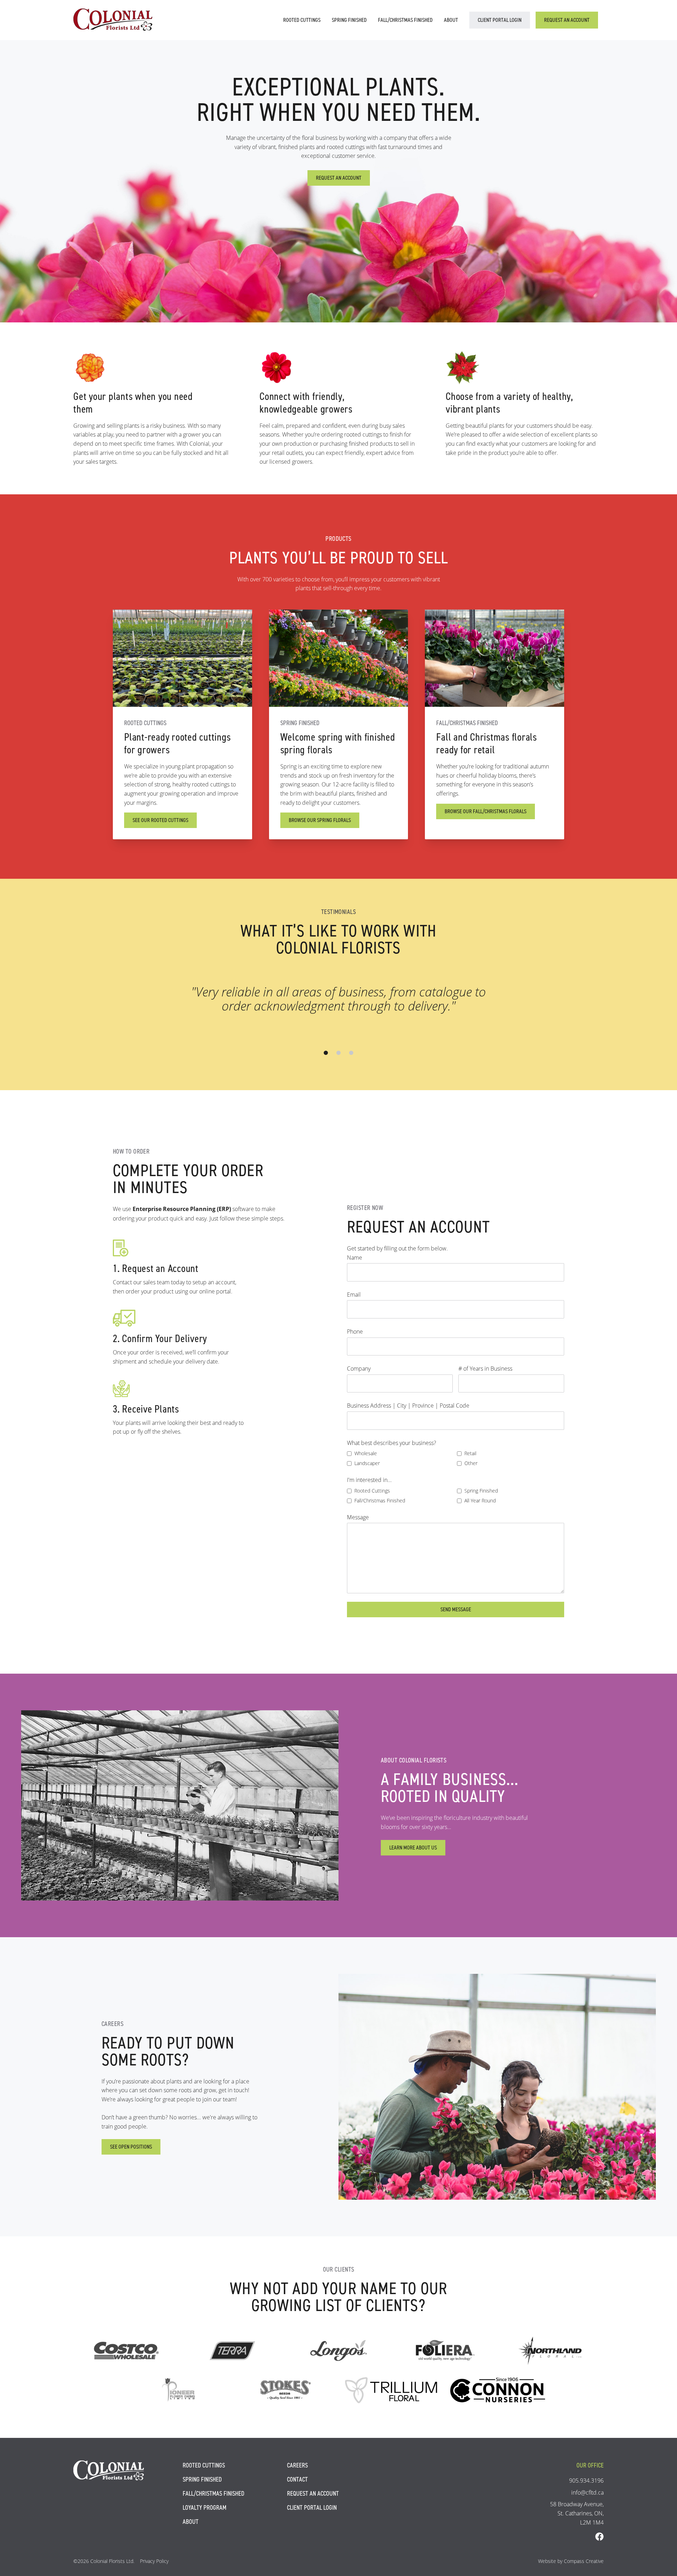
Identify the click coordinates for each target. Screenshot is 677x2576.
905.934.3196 (586, 2480)
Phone (355, 1331)
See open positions (131, 2147)
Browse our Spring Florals (320, 820)
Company (359, 1368)
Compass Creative (584, 2561)
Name (355, 1257)
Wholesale (366, 1453)
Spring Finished (349, 20)
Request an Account (567, 20)
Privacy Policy (154, 2561)
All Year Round (480, 1500)
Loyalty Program (205, 2508)
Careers (297, 2465)
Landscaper (367, 1463)
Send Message (456, 1609)
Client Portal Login (500, 20)
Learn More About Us (413, 1848)
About (451, 20)
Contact (297, 2479)
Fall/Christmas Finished (405, 20)
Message (358, 1517)
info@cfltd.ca (587, 2492)
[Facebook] (599, 2537)
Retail (470, 1453)
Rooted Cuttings (302, 20)
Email (354, 1294)
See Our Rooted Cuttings (160, 820)
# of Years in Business (485, 1368)
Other (471, 1463)
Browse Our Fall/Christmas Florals (486, 811)
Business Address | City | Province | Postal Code (408, 1405)
